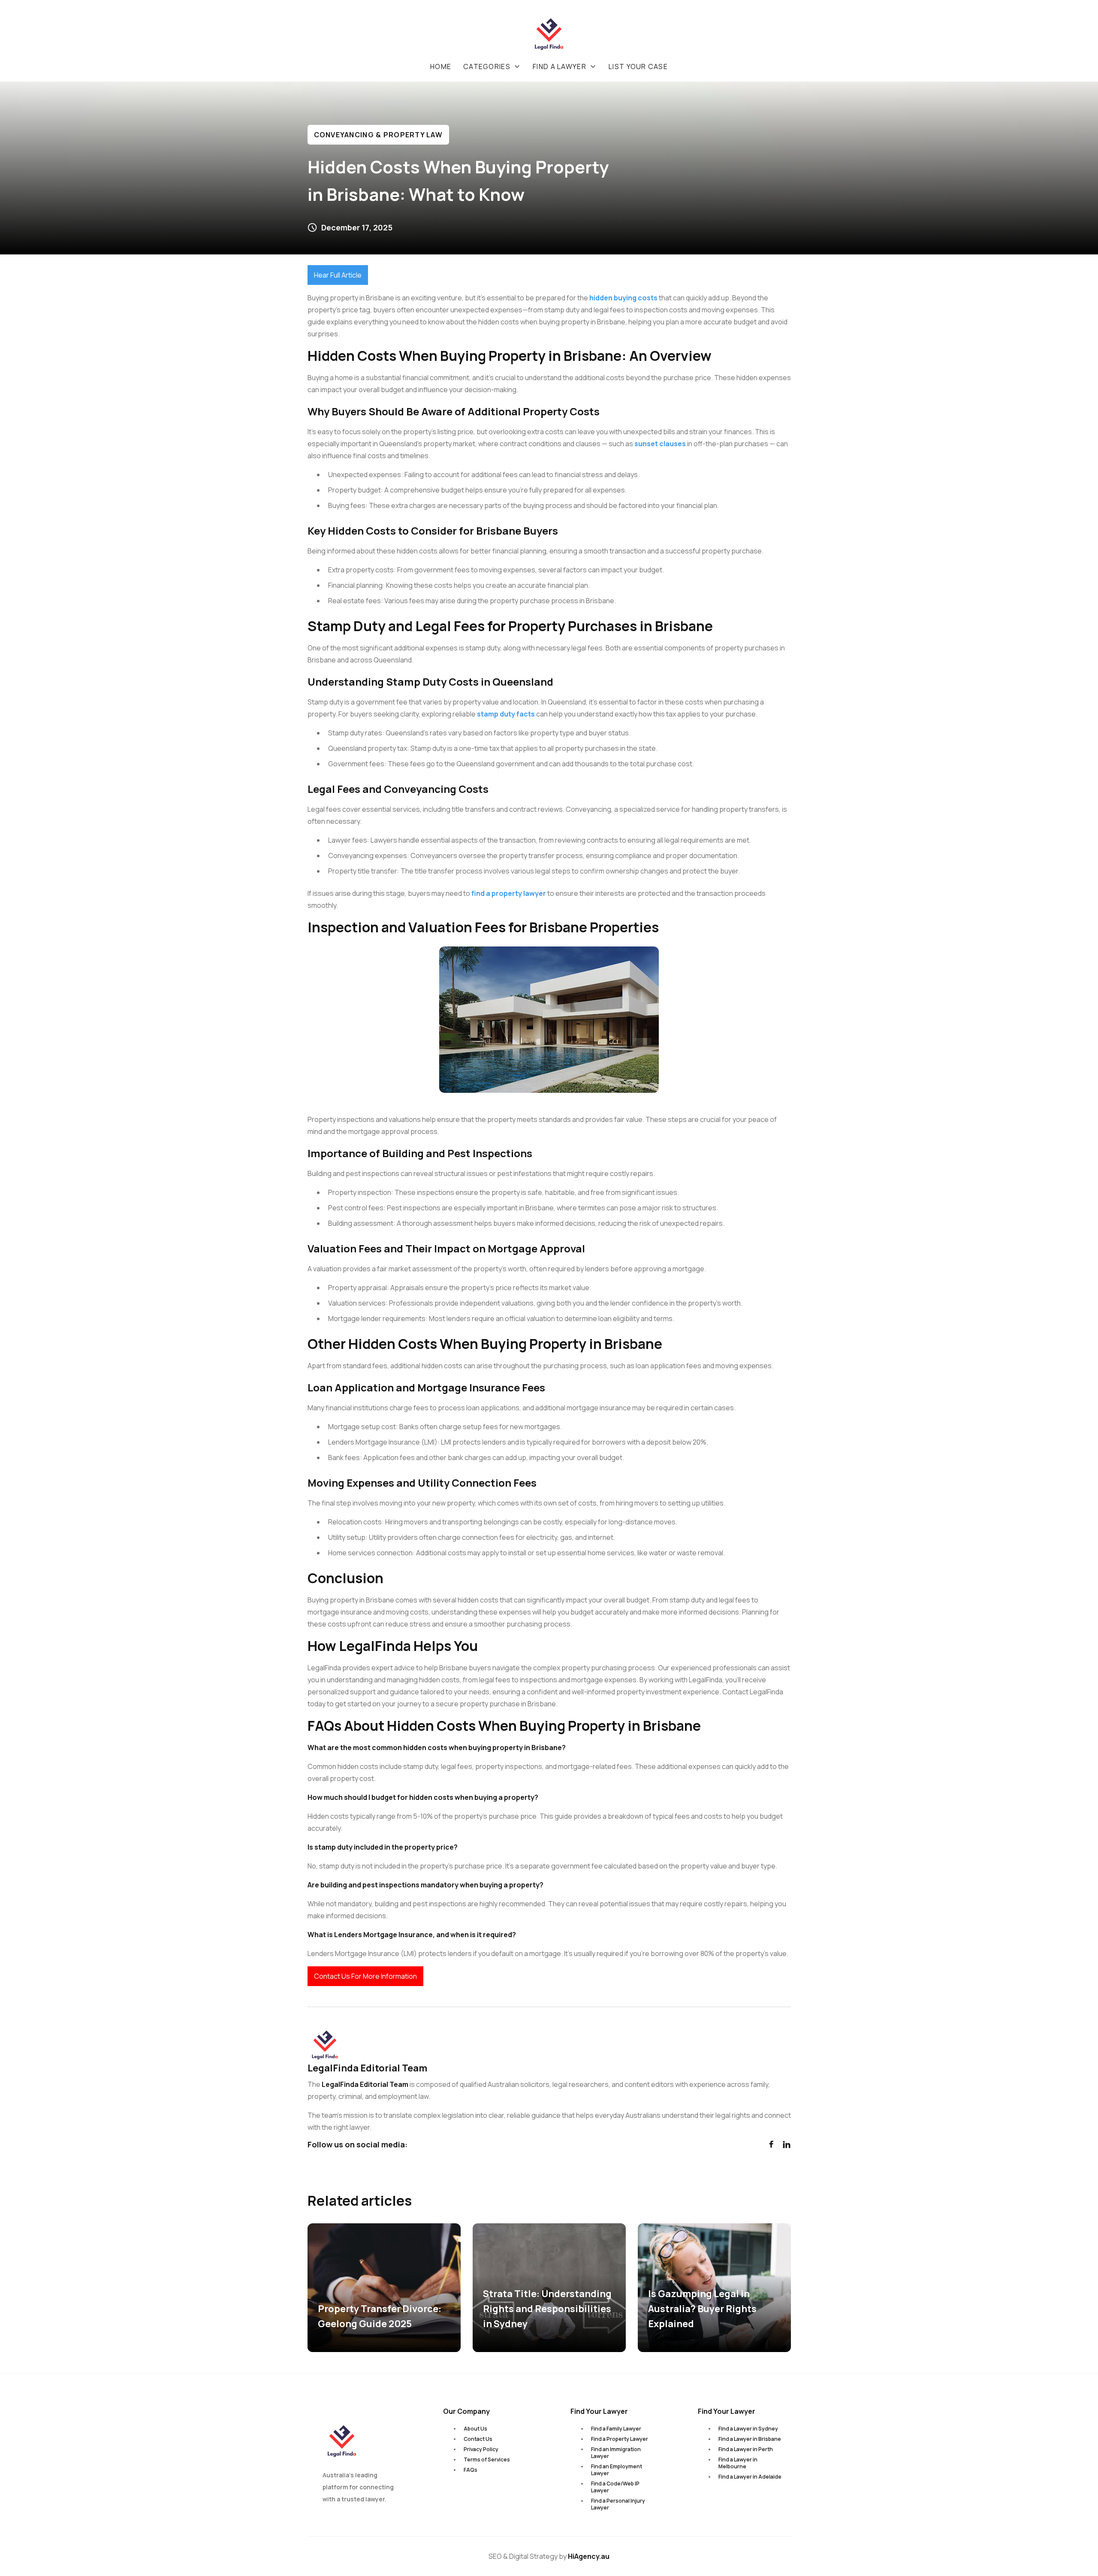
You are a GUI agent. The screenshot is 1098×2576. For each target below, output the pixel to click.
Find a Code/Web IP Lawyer (615, 2487)
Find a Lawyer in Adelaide (750, 2477)
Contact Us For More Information (365, 1976)
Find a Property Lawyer (620, 2439)
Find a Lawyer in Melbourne (738, 2463)
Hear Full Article (338, 275)
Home (441, 67)
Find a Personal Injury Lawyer (618, 2504)
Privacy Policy (481, 2449)
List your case (638, 67)
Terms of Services (487, 2460)
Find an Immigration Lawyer (616, 2453)
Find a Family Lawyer (616, 2429)
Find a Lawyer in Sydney (748, 2429)
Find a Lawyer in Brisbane (750, 2439)
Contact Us (478, 2439)
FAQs (471, 2470)
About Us (475, 2429)
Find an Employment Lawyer (617, 2470)
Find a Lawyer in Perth (746, 2449)
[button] (492, 67)
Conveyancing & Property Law (379, 135)
